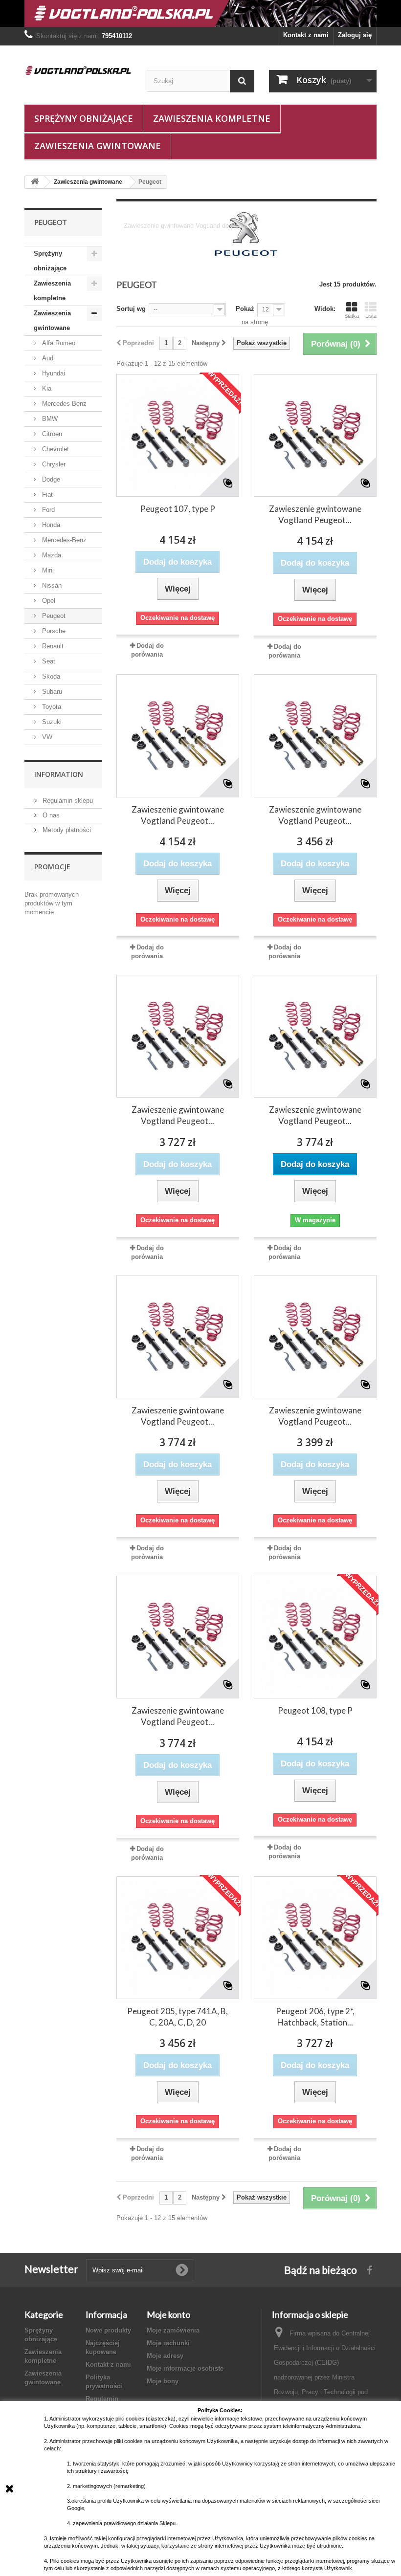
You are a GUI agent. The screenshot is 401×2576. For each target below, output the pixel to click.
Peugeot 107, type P (178, 509)
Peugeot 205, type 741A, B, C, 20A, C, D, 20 (178, 2017)
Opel (48, 601)
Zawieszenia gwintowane (98, 146)
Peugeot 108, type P (315, 1710)
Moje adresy (165, 2356)
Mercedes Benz (63, 404)
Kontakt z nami (306, 35)
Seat (48, 661)
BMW (49, 419)
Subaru (51, 692)
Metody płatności (66, 830)
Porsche (53, 631)
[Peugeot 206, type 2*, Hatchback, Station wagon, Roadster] (315, 1938)
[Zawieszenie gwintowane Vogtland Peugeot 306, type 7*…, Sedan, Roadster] (315, 1337)
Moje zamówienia (173, 2330)
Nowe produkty (108, 2330)
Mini (47, 570)
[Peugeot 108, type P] (315, 1637)
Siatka (352, 316)
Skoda (50, 676)
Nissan (51, 585)
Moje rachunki (168, 2343)
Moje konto (168, 2314)
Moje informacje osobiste (185, 2368)
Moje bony (163, 2381)
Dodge (50, 479)
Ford (47, 510)
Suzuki (51, 722)
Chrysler (53, 464)
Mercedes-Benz (63, 540)
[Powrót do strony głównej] (35, 182)
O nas (50, 815)
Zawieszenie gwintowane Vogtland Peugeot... (315, 514)
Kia (46, 388)
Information (59, 774)
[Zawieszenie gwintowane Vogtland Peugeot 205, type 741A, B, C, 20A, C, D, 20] (315, 736)
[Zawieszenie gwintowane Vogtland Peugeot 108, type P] (178, 736)
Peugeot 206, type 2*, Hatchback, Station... (315, 2017)
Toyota (51, 707)
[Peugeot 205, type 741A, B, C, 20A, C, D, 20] (178, 1938)
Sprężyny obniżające (84, 118)
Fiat (46, 495)
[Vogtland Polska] (78, 70)
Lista (371, 316)
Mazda (51, 555)
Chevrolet (55, 449)
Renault (52, 646)
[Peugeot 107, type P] (178, 435)
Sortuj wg (131, 309)
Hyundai (53, 373)
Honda (50, 525)
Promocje (52, 867)
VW (46, 737)
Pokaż (245, 309)
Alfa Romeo (58, 343)
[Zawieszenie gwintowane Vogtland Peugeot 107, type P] (315, 435)
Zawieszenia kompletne (212, 118)
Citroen (51, 434)
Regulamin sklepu (67, 801)
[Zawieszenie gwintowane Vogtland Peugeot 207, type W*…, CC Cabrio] (178, 1337)
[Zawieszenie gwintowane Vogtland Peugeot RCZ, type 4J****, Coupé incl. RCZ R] (178, 1637)
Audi (47, 358)
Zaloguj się (355, 35)
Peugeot (53, 616)
